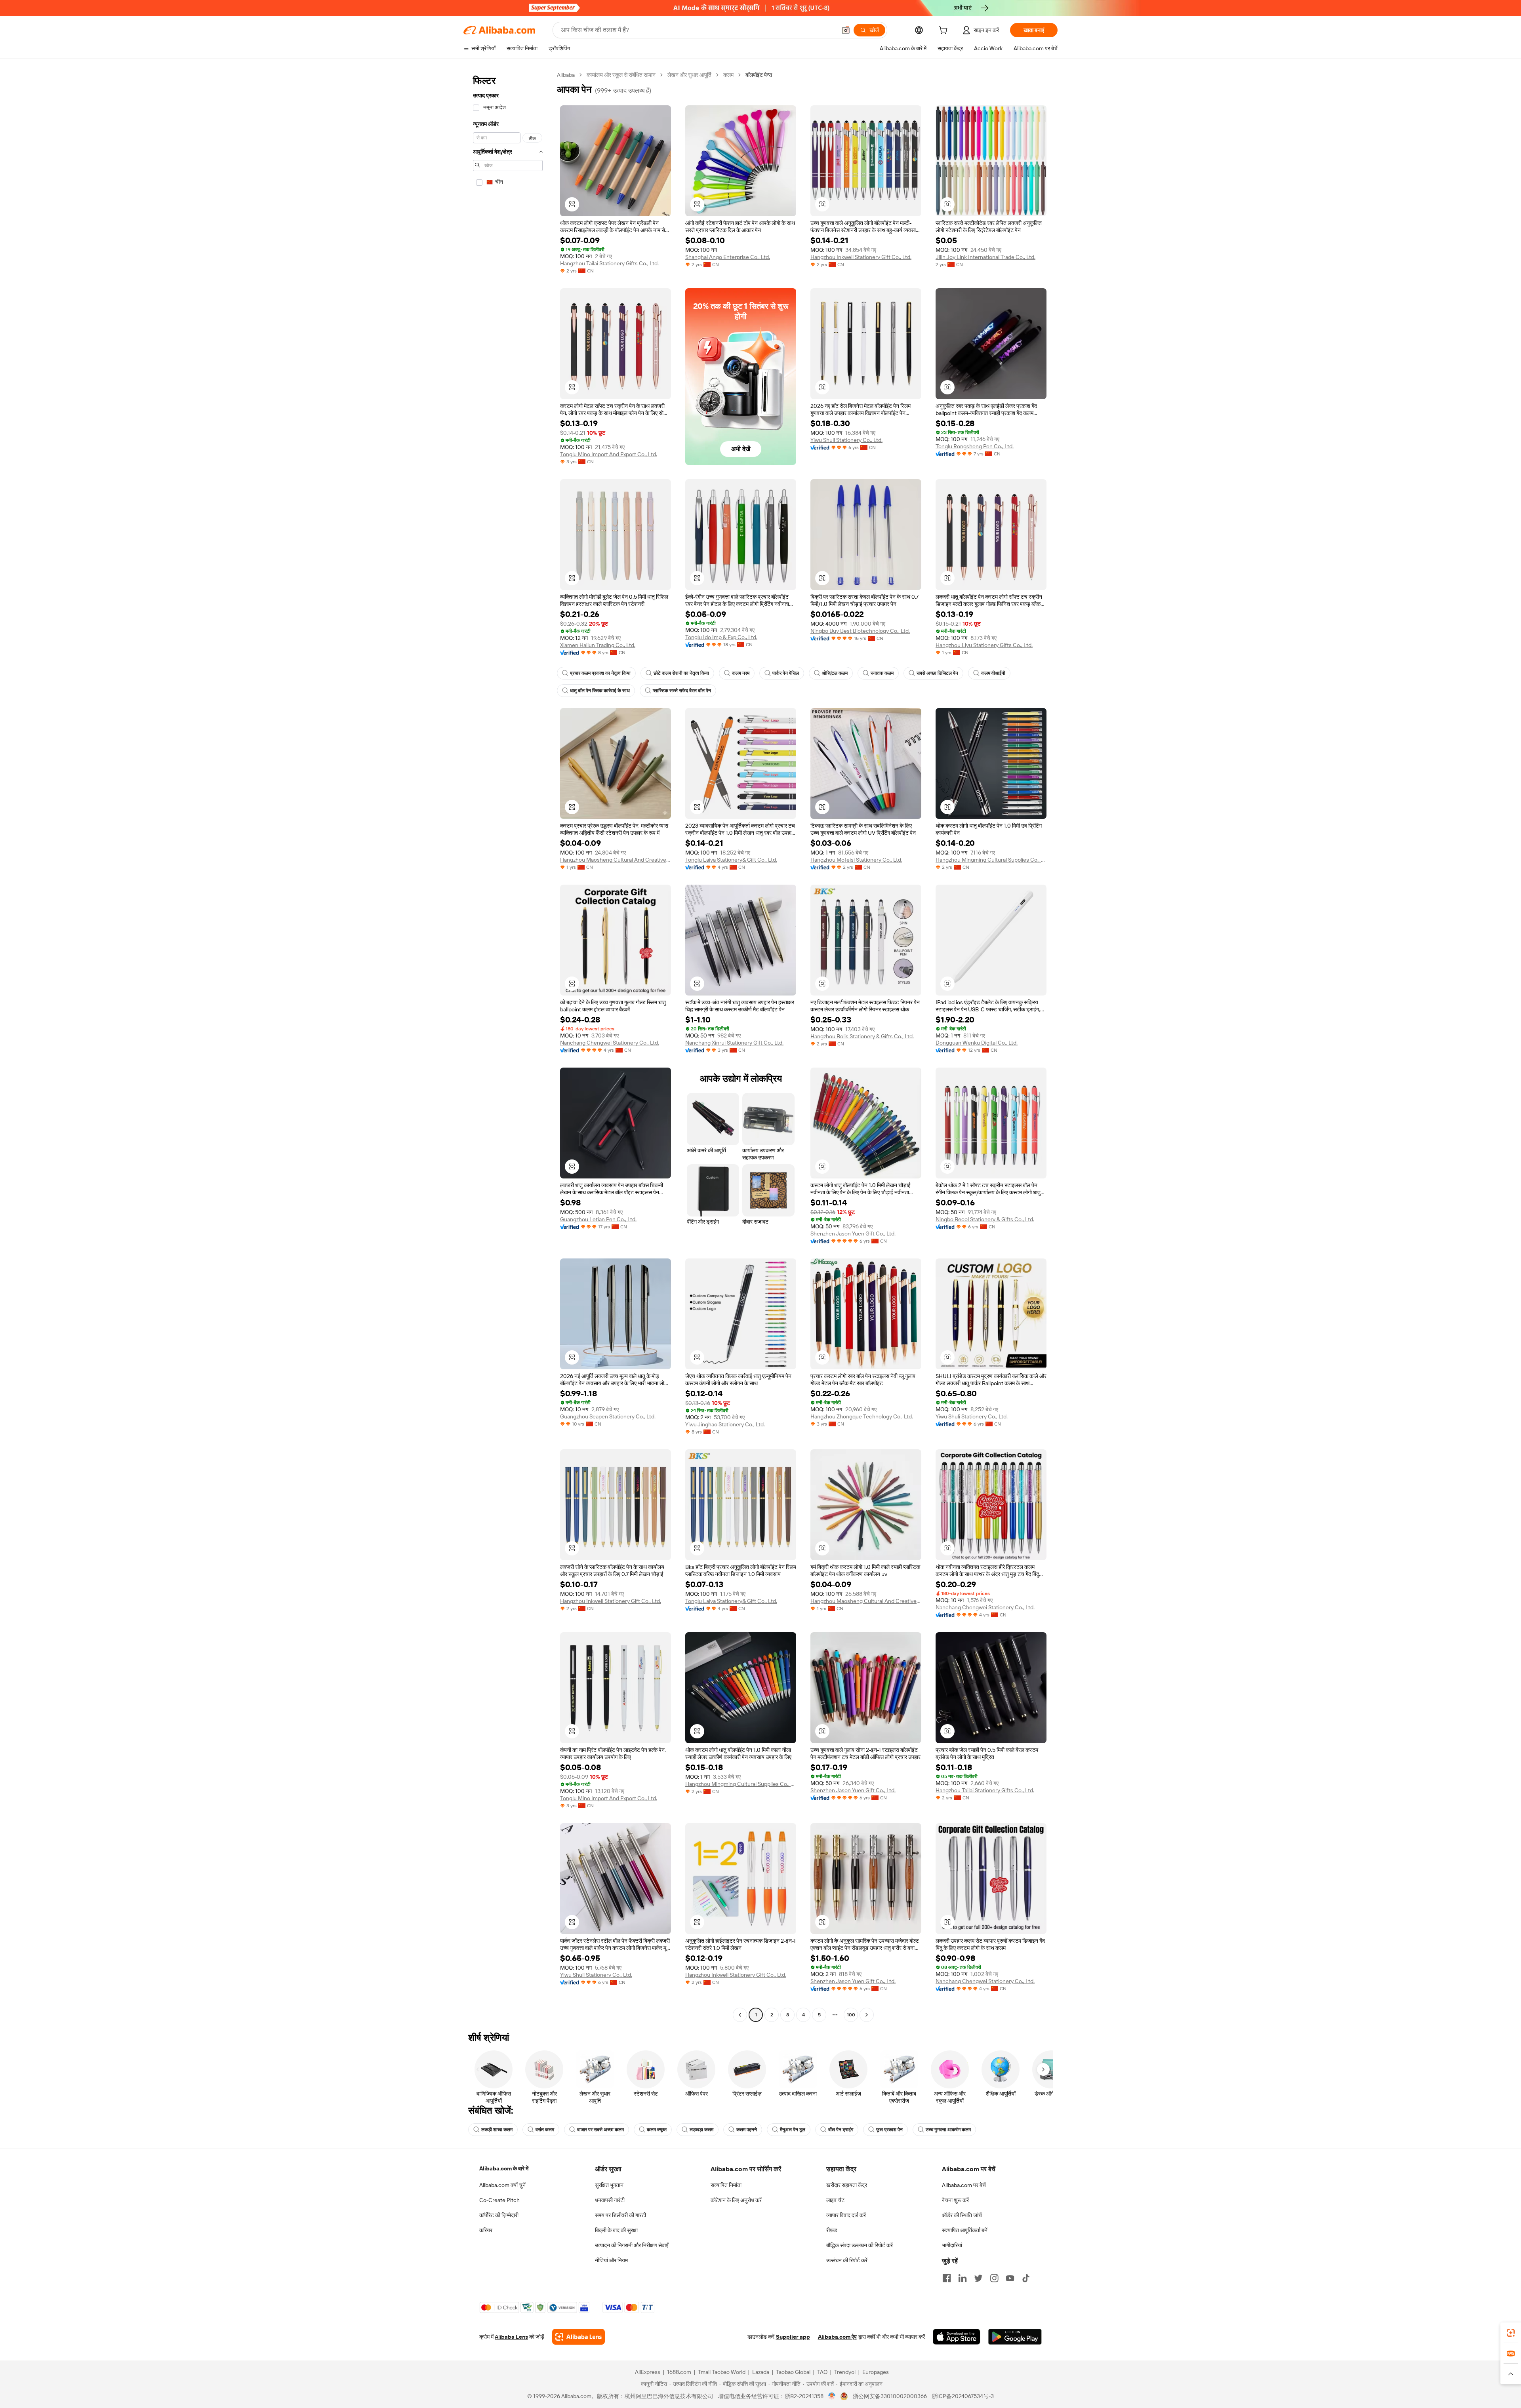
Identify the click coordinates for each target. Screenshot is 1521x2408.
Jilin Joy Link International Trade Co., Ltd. (985, 257)
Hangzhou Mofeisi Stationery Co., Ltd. (856, 860)
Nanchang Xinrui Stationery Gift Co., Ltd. (734, 1043)
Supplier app (793, 2337)
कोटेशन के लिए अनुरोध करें (736, 2200)
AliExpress (648, 2372)
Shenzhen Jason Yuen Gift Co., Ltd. (853, 1234)
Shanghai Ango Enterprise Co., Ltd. (728, 257)
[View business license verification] (832, 2396)
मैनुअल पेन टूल (793, 2130)
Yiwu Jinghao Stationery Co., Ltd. (725, 1424)
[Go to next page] (867, 2015)
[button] (846, 30)
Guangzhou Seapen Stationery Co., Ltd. (608, 1416)
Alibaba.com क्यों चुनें (502, 2185)
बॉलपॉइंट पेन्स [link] (759, 75)
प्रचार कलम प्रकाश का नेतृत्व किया (600, 673)
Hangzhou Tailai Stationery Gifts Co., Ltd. (609, 263)
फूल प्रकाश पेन (889, 2130)
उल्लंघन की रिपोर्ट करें (847, 2260)
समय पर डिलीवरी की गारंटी (620, 2215)
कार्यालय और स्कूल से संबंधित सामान (621, 75)
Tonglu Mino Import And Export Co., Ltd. (609, 454)
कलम (728, 75)
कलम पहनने (747, 2130)
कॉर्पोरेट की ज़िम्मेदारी (499, 2215)
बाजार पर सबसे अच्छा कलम (600, 2130)
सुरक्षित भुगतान (609, 2185)
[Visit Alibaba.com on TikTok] (1026, 2278)
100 (851, 2015)
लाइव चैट (835, 2200)
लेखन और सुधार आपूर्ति (689, 75)
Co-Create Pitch (499, 2200)
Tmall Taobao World (722, 2372)
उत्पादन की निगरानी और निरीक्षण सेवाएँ (632, 2245)
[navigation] (508, 1046)
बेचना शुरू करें (955, 2200)
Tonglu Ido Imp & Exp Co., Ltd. (721, 637)
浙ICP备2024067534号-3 (963, 2396)
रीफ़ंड (832, 2230)
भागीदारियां (952, 2245)
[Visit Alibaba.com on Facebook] (947, 2278)
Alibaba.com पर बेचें (964, 2185)
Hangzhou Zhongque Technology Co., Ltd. (862, 1416)
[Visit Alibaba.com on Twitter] (978, 2278)
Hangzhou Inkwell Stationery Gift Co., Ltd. (861, 257)
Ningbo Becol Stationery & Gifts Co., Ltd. (985, 1219)
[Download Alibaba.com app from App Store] (957, 2337)
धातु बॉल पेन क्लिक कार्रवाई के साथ (600, 691)
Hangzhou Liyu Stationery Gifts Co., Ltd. (984, 645)
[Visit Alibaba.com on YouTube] (1010, 2278)
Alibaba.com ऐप (837, 2337)
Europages (876, 2372)
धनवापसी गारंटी (610, 2200)
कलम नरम (741, 673)
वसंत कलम (545, 2130)
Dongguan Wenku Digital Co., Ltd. (977, 1043)
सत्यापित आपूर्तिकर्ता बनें (965, 2230)
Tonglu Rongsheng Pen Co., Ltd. (975, 446)
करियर (486, 2230)
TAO (822, 2372)
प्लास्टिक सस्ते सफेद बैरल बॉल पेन (682, 691)
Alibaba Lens (511, 2337)
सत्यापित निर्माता (726, 2185)
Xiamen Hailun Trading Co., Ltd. (598, 645)
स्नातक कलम (882, 673)
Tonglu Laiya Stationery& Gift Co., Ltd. (731, 860)
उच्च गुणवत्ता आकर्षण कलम (948, 2130)
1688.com (679, 2372)
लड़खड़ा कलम (701, 2130)
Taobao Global (793, 2372)
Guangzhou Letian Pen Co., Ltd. (598, 1219)
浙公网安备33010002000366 (890, 2396)
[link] (1511, 2333)
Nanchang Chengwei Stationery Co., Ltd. (610, 1043)
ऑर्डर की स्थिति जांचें (962, 2215)
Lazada (761, 2372)
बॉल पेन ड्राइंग (841, 2130)
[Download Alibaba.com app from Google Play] (1015, 2337)
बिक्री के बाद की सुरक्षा (616, 2230)
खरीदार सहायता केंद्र (847, 2185)
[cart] (945, 31)
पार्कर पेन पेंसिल (786, 673)
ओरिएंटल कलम (835, 673)
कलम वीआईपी (993, 673)
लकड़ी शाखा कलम (497, 2130)
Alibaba (566, 75)
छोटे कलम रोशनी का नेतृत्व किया (681, 673)
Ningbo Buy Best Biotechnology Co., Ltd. (860, 631)
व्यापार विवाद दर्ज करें (846, 2215)
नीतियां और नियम (611, 2260)
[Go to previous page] (740, 2015)
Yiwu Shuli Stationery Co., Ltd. (846, 440)
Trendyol (845, 2372)
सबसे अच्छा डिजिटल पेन (937, 673)
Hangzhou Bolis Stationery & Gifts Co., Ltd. (862, 1036)
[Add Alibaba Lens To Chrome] (578, 2337)
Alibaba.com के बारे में (504, 2168)
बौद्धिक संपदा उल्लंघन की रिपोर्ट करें (860, 2245)
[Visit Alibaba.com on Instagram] (994, 2278)
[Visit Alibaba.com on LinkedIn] (963, 2278)
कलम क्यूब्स (657, 2130)
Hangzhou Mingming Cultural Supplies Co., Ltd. (991, 860)
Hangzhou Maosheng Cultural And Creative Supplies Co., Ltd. (616, 860)
